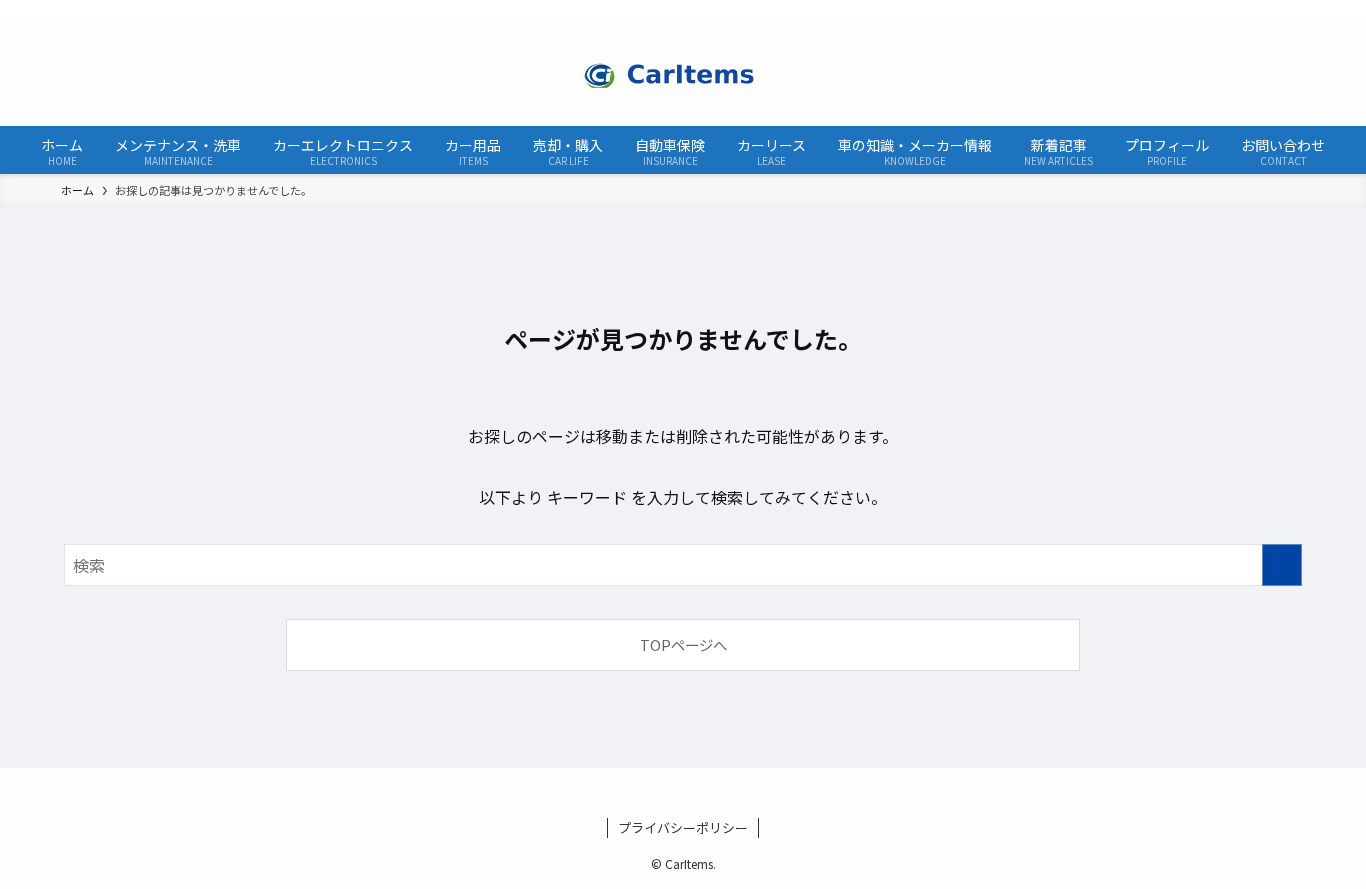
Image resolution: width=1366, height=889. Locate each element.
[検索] (1305, 11)
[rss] (1279, 11)
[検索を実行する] (1282, 565)
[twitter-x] (1253, 11)
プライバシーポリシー (683, 827)
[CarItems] (683, 74)
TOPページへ (683, 644)
